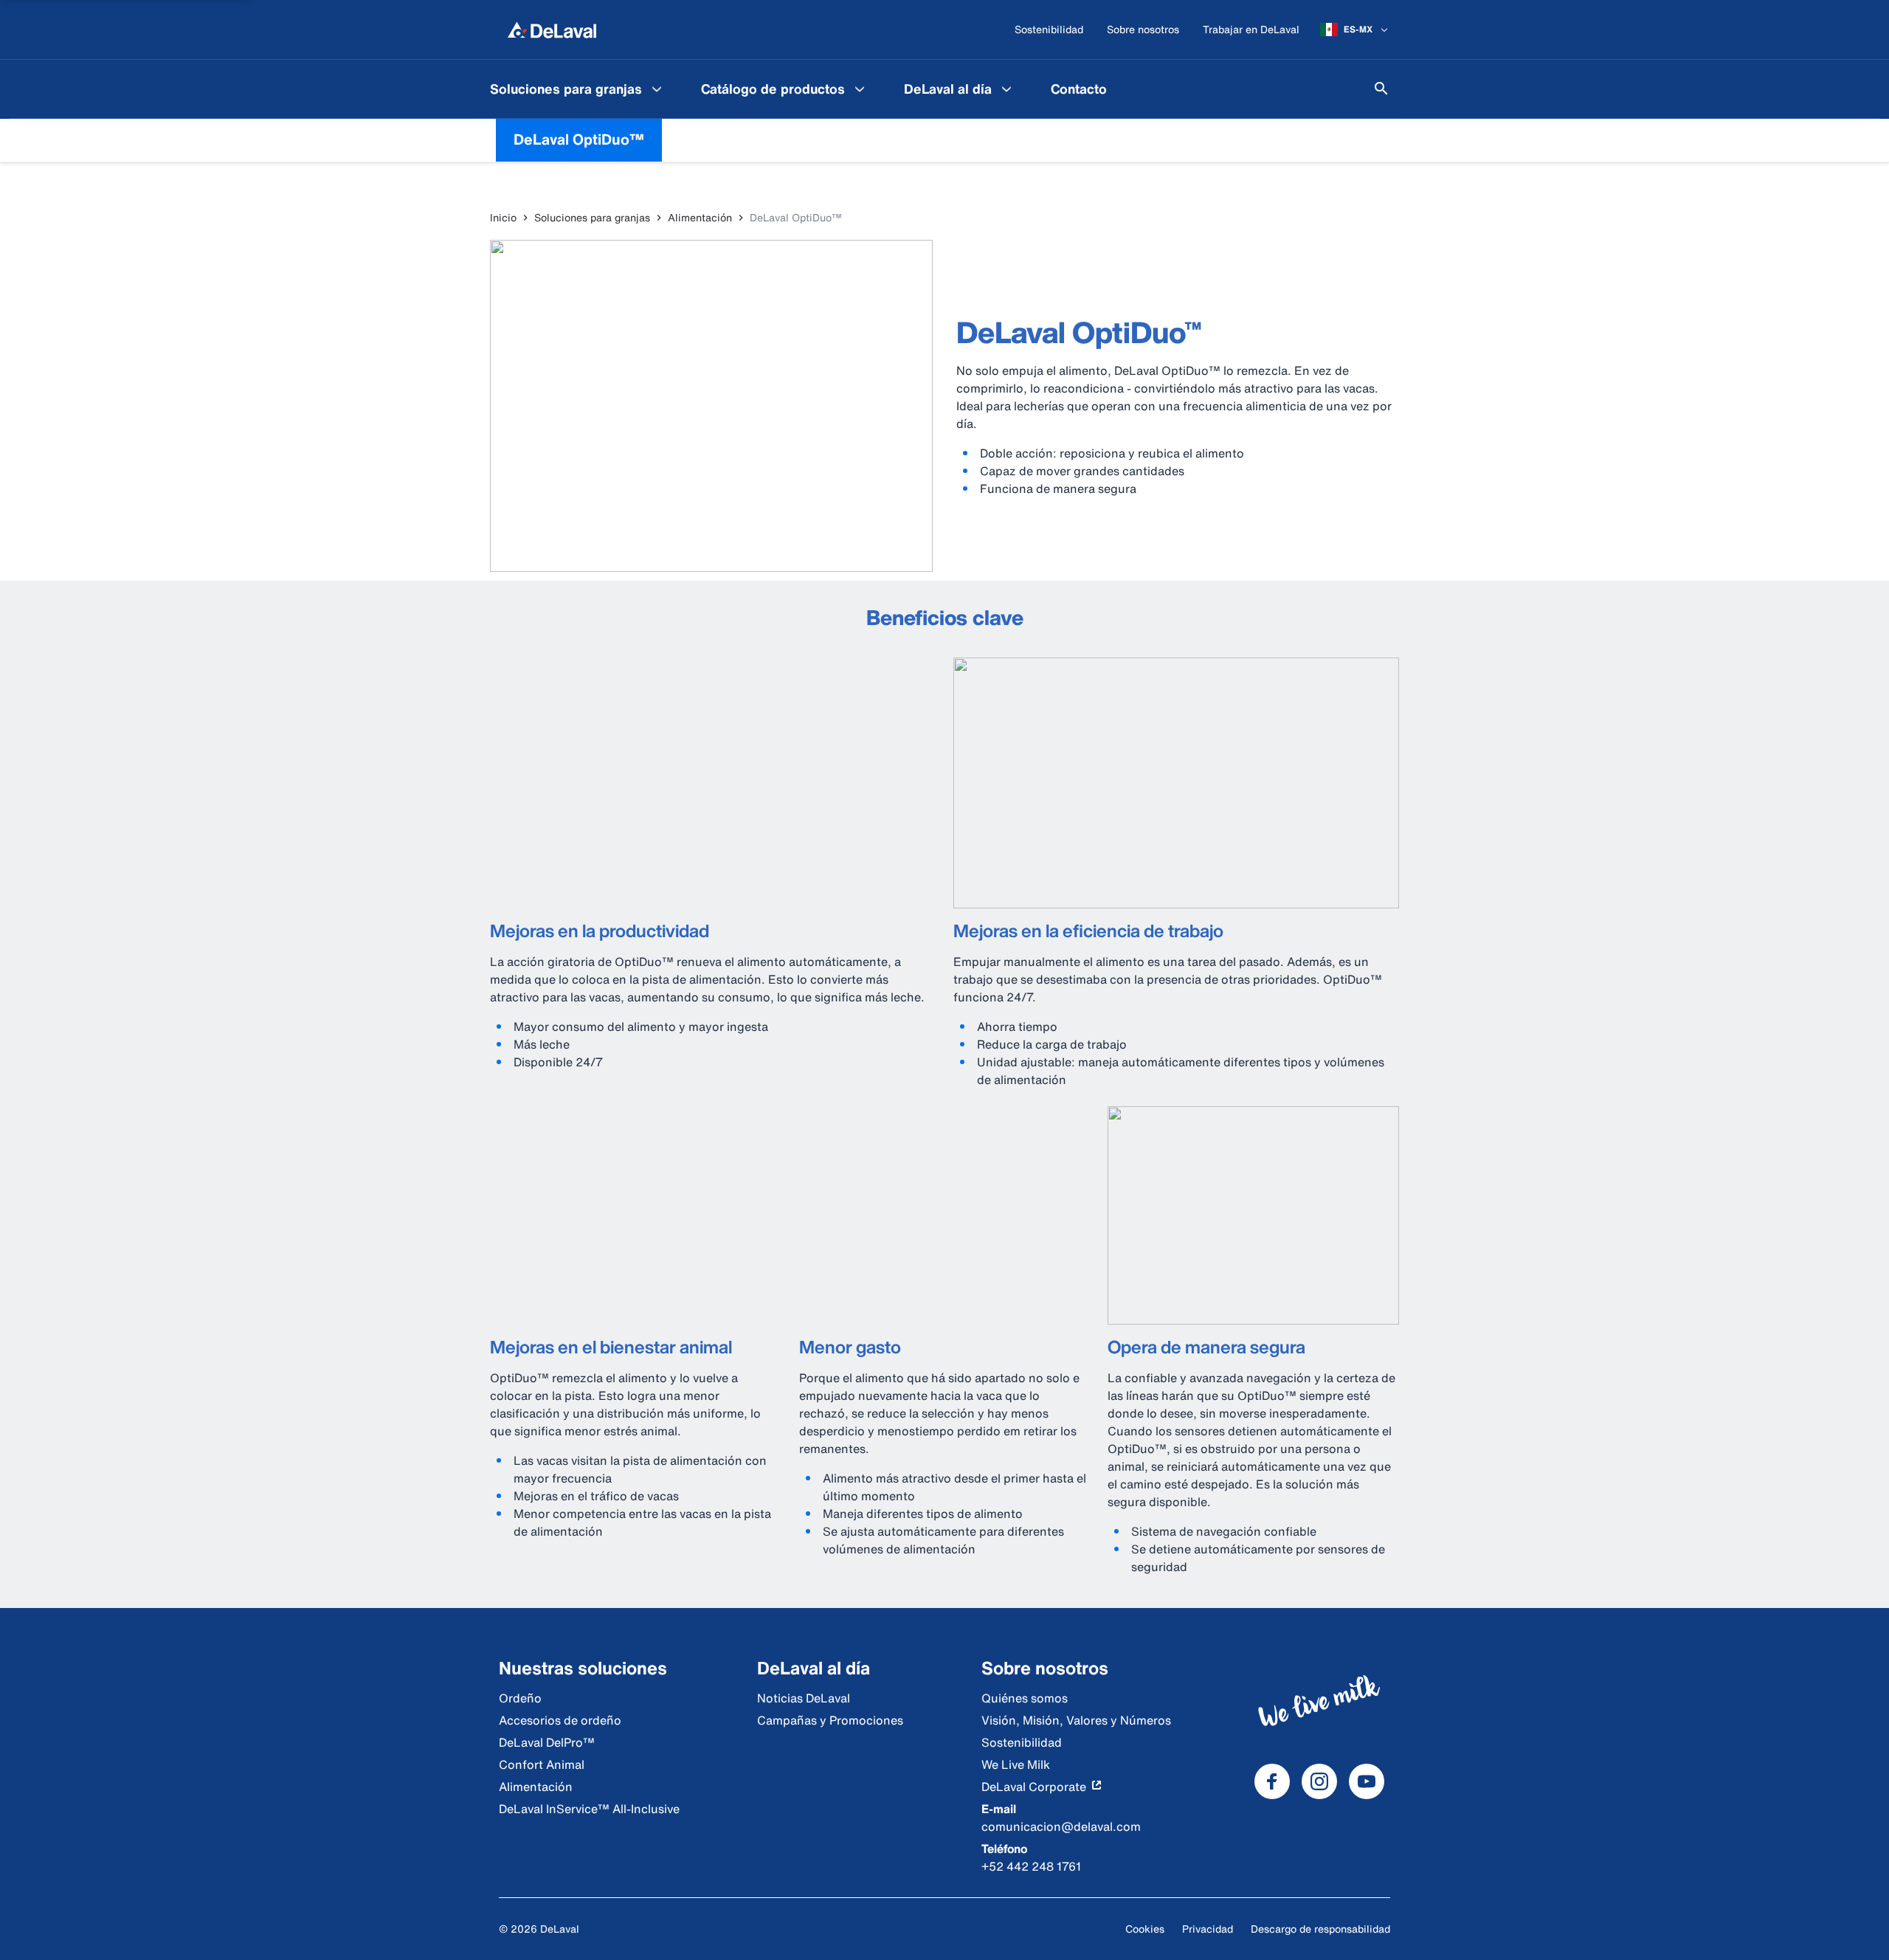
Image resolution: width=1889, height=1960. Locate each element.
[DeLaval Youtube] (1367, 1781)
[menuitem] (578, 89)
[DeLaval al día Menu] (1006, 89)
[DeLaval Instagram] (1319, 1781)
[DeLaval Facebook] (1272, 1781)
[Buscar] (1381, 89)
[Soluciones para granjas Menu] (657, 89)
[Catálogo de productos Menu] (860, 89)
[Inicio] (552, 30)
